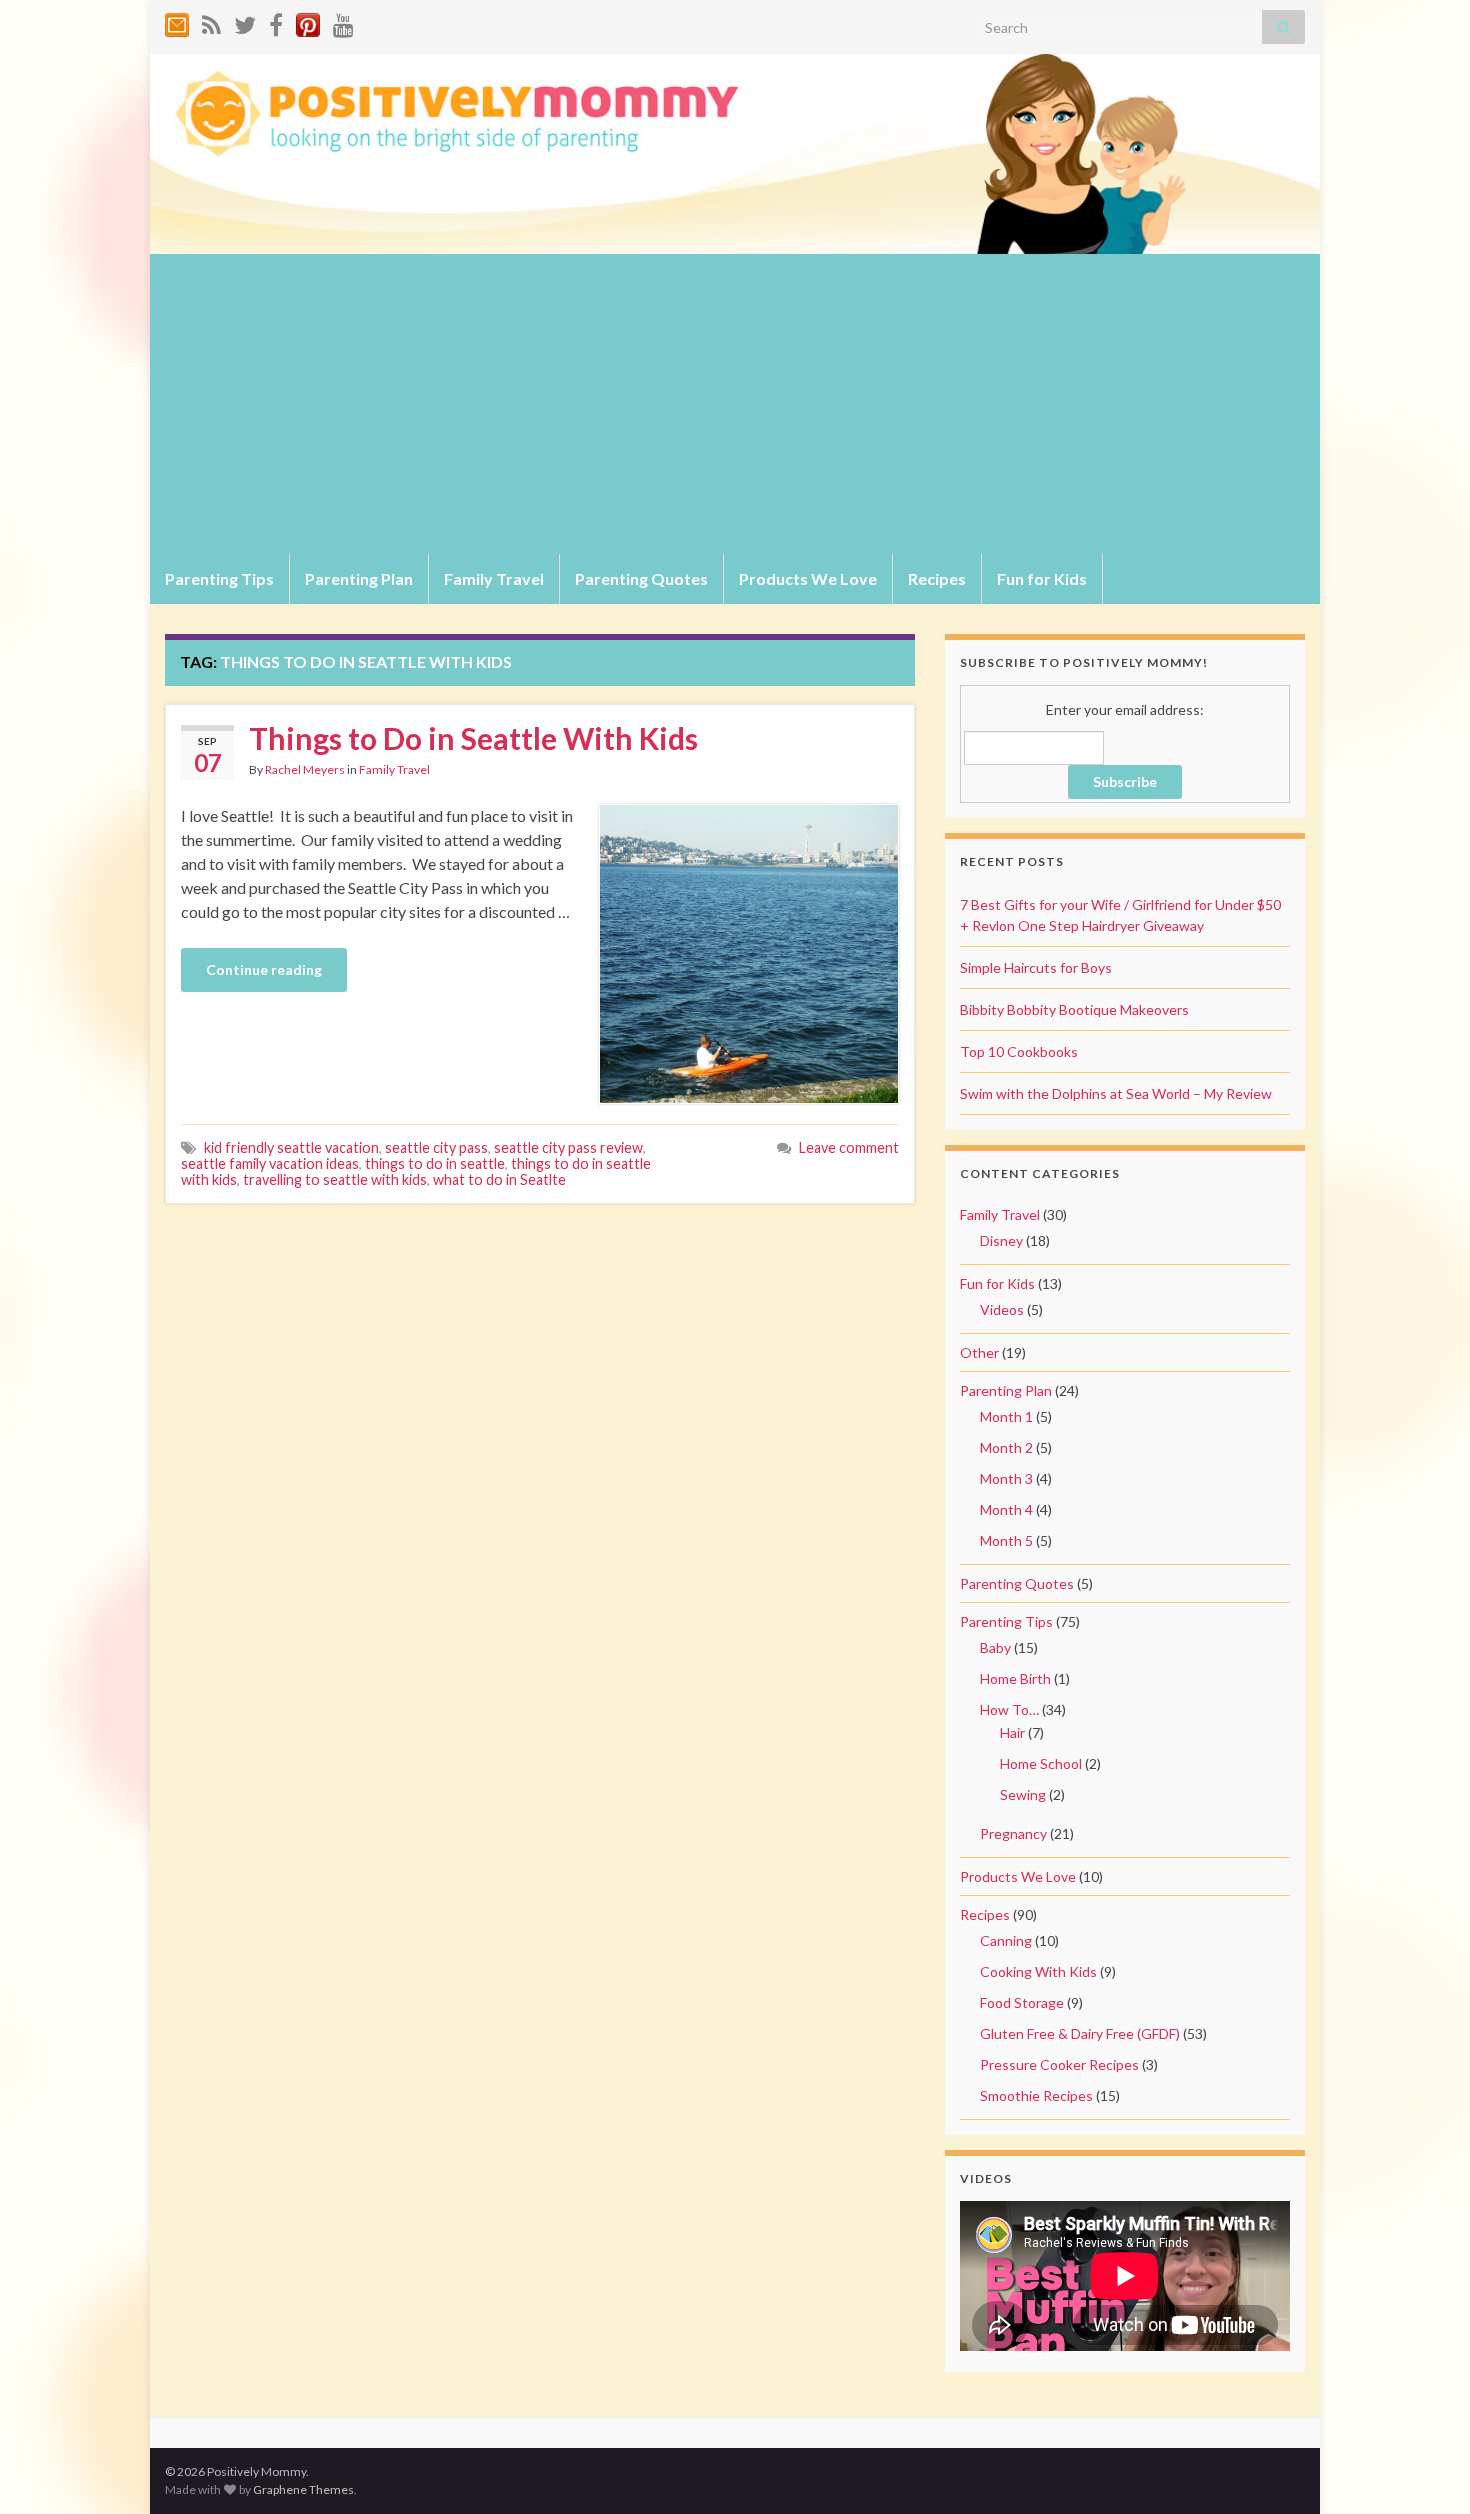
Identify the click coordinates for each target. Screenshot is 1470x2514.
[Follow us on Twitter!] (245, 21)
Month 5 (1006, 1540)
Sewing (1023, 1794)
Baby (995, 1647)
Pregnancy (1013, 1833)
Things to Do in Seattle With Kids (473, 738)
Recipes (937, 578)
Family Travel (494, 578)
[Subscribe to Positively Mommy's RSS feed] (211, 21)
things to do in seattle (435, 1163)
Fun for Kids (1042, 578)
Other (979, 1352)
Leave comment (849, 1147)
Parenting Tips (219, 578)
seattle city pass (436, 1147)
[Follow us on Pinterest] (308, 21)
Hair (1012, 1732)
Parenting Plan (359, 578)
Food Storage (1022, 2002)
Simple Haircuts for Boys (1036, 967)
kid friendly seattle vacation (291, 1147)
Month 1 (1006, 1416)
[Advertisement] (735, 404)
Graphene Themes (303, 2489)
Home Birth (1015, 1678)
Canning (1006, 1940)
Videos (1002, 1309)
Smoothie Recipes (1036, 2095)
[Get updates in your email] (177, 21)
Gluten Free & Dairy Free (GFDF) (1080, 2033)
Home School (1041, 1763)
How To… (1009, 1709)
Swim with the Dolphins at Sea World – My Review (1116, 1093)
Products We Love (808, 578)
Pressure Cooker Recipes (1059, 2064)
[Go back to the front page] (735, 154)
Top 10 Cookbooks (1019, 1051)
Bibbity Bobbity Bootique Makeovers (1074, 1009)
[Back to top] (1425, 2469)
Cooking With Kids (1038, 1971)
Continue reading (264, 969)
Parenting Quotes (641, 578)
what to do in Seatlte (499, 1179)
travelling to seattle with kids (335, 1179)
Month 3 (1006, 1478)
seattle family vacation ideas (270, 1163)
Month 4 (1006, 1509)
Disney (1001, 1240)
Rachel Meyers (305, 769)
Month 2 (1006, 1447)
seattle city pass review (568, 1147)
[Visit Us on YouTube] (343, 21)
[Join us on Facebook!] (276, 21)
